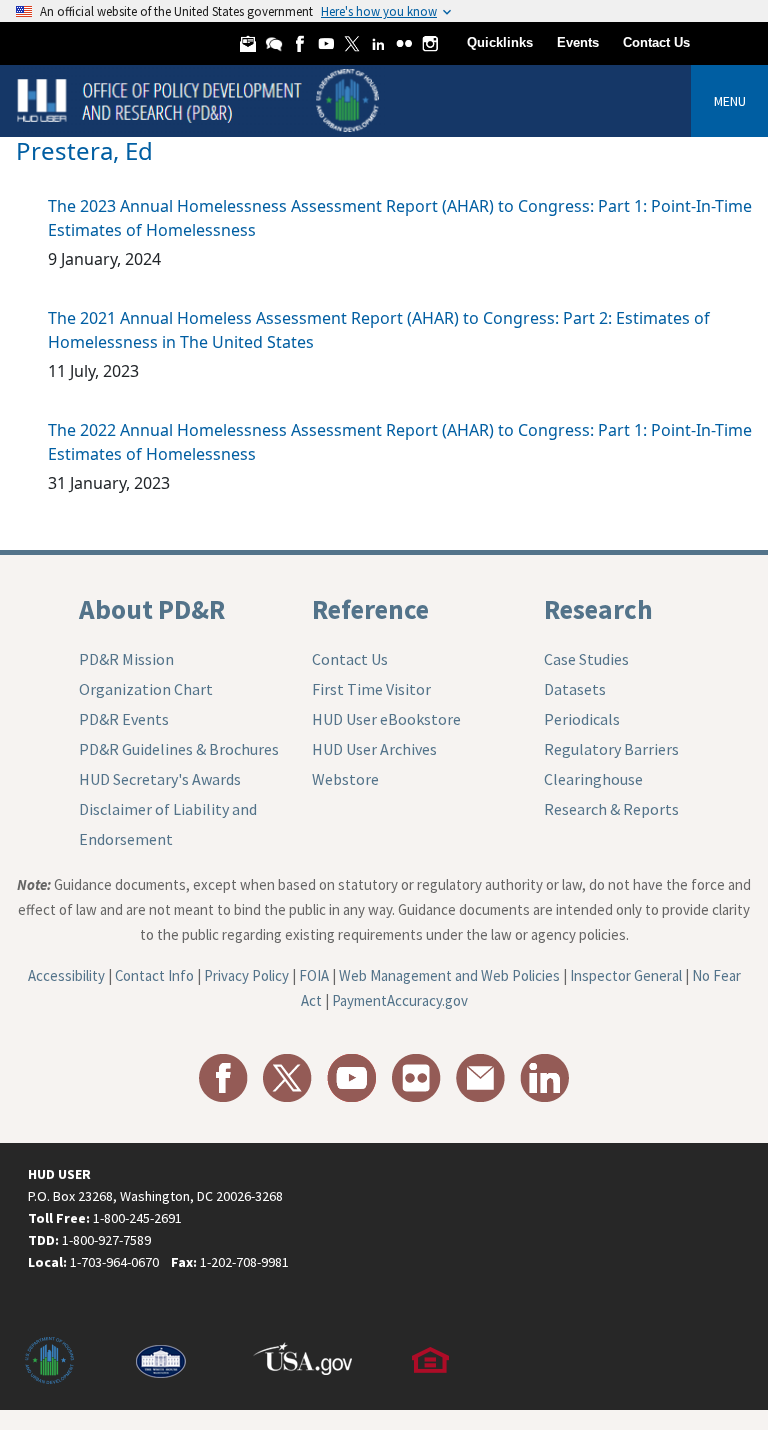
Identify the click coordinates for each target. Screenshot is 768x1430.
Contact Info (154, 975)
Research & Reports (611, 809)
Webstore (345, 779)
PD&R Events (124, 719)
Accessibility (66, 975)
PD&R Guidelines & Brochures (179, 749)
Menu (730, 101)
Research (598, 609)
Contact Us (656, 42)
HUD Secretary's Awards (160, 779)
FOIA (314, 975)
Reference (370, 609)
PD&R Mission (126, 659)
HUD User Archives (374, 749)
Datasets (575, 689)
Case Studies (586, 659)
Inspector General (626, 975)
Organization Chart (146, 689)
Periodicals (582, 719)
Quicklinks (500, 42)
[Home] (200, 99)
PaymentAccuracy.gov (400, 1000)
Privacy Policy (246, 975)
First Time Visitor (371, 689)
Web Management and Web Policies (449, 975)
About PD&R (152, 609)
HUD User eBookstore (386, 719)
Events (578, 42)
